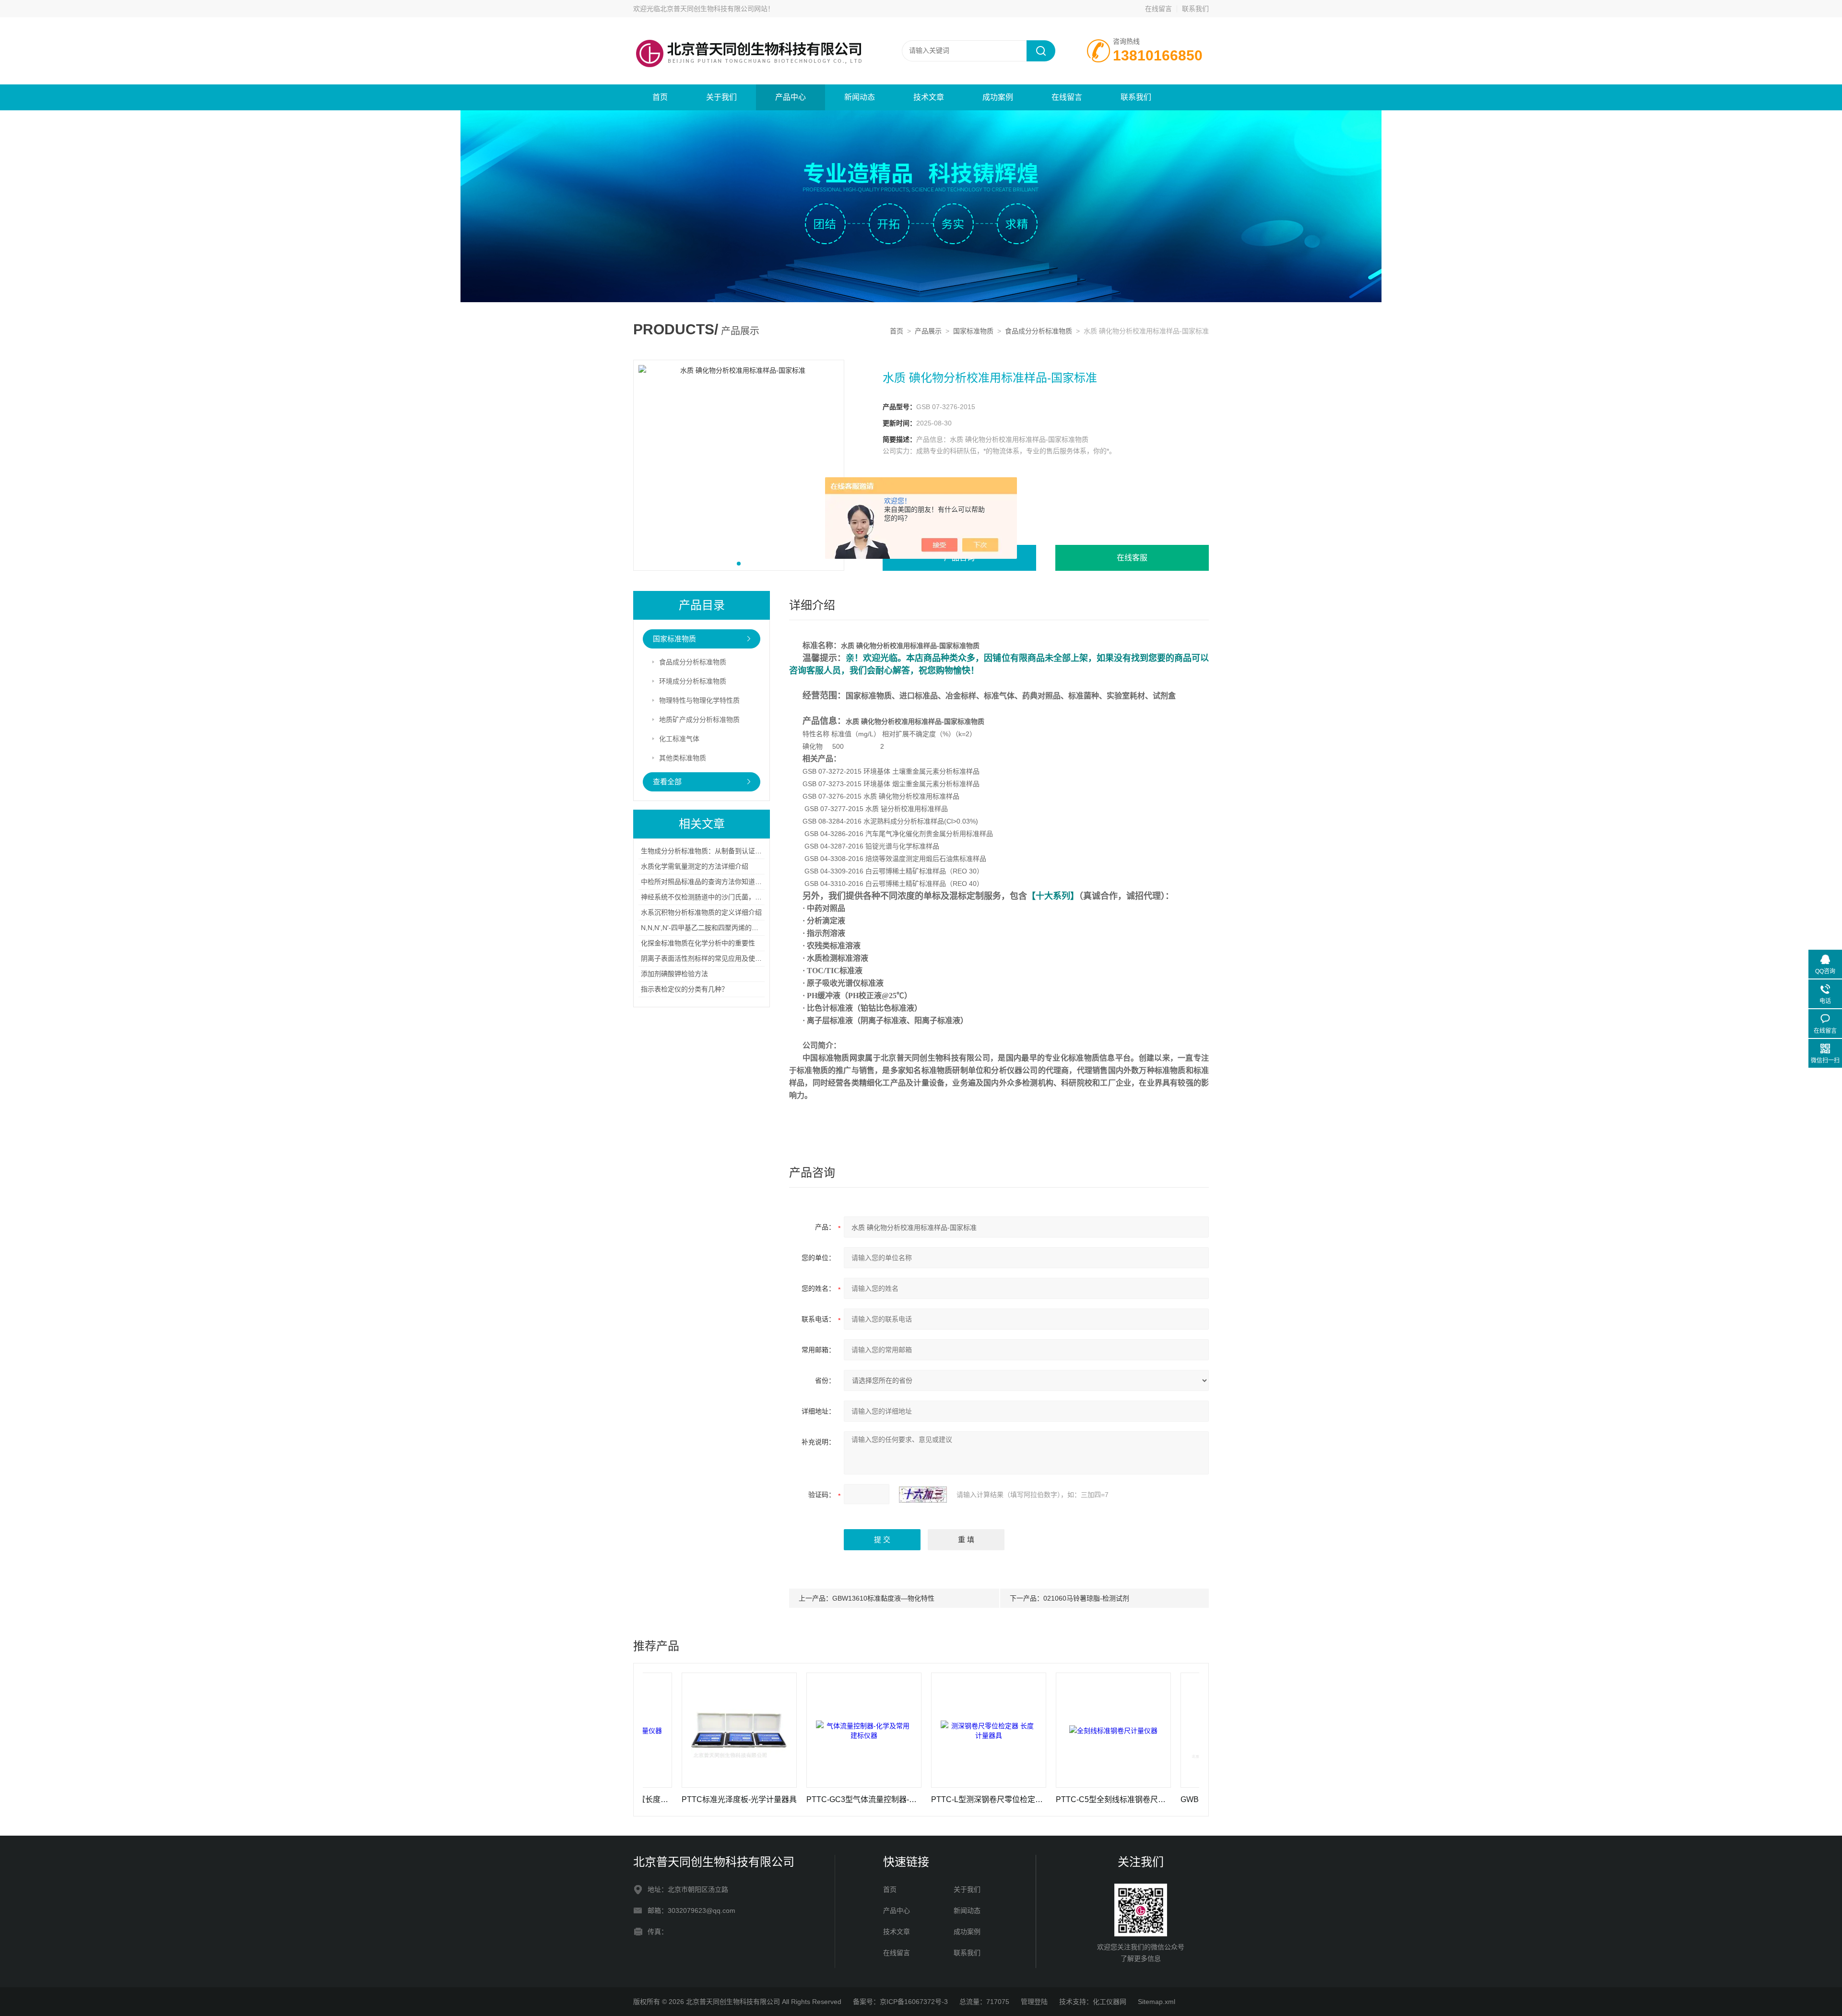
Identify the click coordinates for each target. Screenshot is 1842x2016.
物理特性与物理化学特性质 (699, 700)
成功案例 (998, 97)
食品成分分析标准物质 (1039, 331)
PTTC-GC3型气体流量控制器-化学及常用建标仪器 (767, 1799)
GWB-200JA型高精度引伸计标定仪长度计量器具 (1141, 1799)
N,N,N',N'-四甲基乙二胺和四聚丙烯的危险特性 (710, 928)
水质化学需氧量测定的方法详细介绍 (695, 866)
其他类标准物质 (683, 758)
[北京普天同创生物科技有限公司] (748, 27)
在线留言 (1158, 9)
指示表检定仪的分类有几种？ (685, 989)
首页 (660, 97)
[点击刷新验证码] (923, 1495)
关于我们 (721, 97)
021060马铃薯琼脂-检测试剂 (1086, 1598)
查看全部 (667, 782)
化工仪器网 (1110, 2002)
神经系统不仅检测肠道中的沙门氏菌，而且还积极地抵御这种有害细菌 (745, 897)
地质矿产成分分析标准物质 (699, 719)
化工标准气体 (679, 739)
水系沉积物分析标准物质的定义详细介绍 (701, 912)
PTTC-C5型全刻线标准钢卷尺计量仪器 (1016, 1799)
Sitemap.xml (1157, 2002)
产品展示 (928, 331)
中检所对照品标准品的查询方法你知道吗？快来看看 (718, 882)
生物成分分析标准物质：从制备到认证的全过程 (711, 851)
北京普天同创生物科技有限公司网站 (714, 9)
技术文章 (929, 97)
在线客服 (1132, 558)
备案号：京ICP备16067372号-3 (900, 2002)
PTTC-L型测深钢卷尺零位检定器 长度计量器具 (892, 1799)
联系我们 (1195, 9)
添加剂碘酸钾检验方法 (674, 974)
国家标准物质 (973, 331)
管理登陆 (1034, 2002)
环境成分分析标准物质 (693, 681)
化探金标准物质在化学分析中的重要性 (698, 943)
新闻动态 (860, 97)
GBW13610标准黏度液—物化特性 (883, 1598)
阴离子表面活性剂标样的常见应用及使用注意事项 (715, 958)
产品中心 (791, 97)
